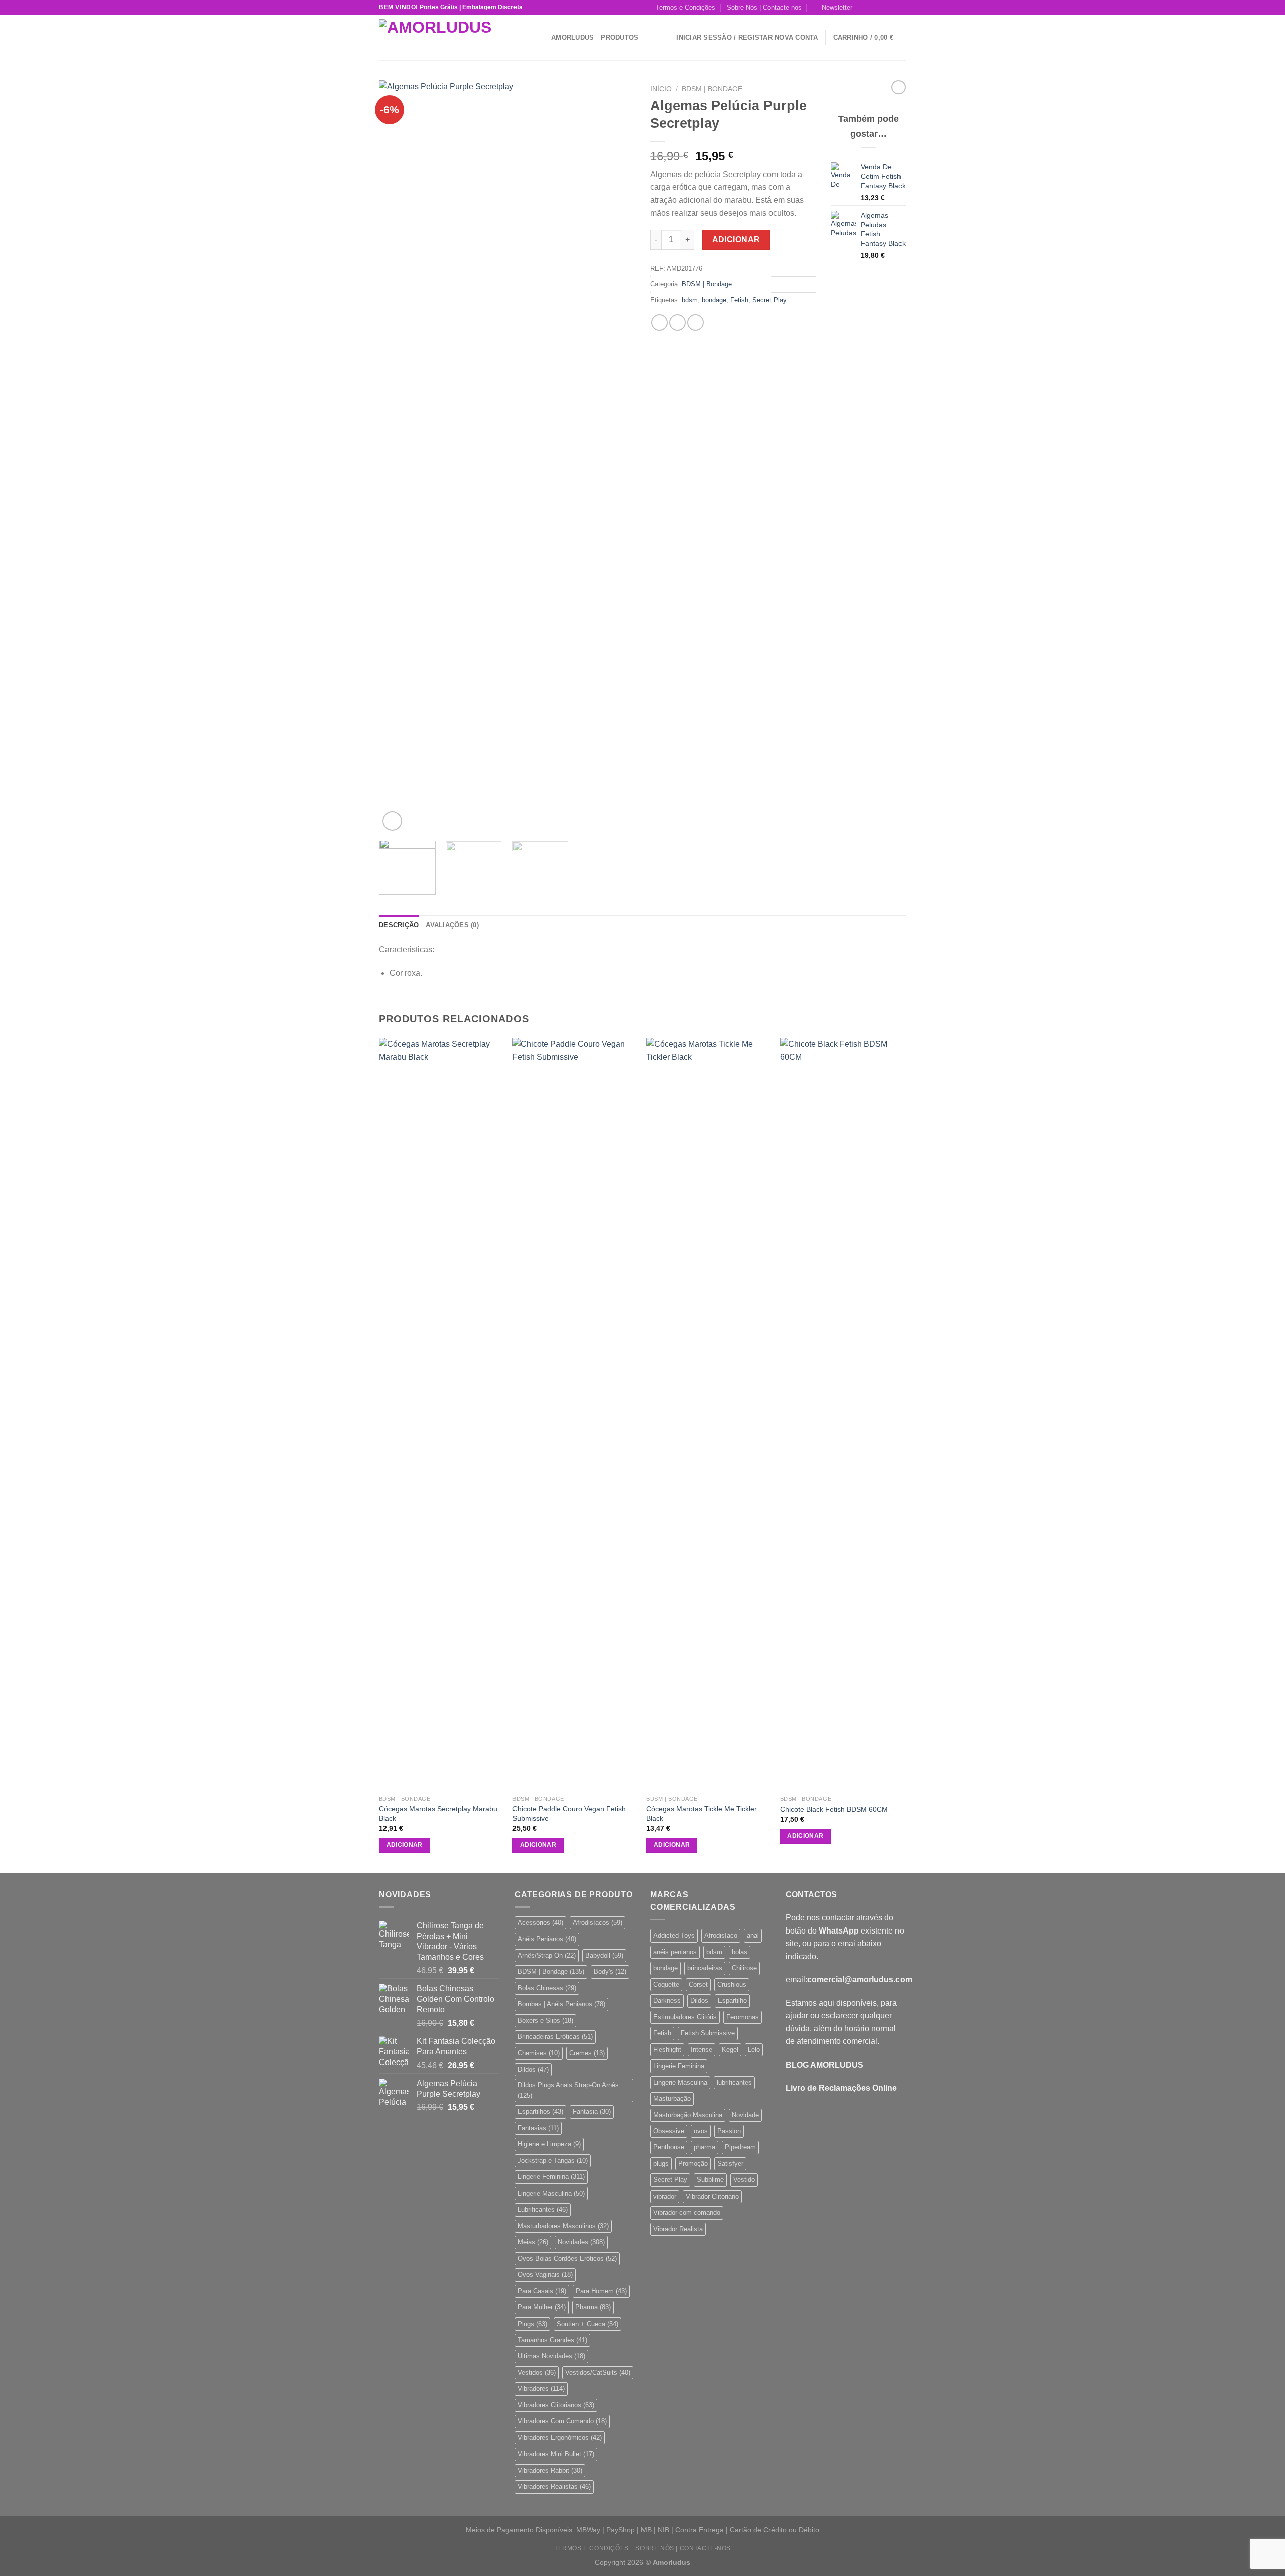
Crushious (732, 1984)
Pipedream (740, 2147)
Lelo (754, 2050)
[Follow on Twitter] (882, 8)
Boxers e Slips (545, 2021)
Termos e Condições (685, 7)
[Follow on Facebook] (863, 8)
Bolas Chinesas (547, 1988)
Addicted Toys (674, 1935)
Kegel (730, 2050)
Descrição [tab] (399, 925)
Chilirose (744, 1968)
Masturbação (672, 2098)
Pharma (593, 2307)
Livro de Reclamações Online (841, 2088)
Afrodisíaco (721, 1935)
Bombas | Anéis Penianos (561, 2004)
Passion (729, 2131)
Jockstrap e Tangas (553, 2161)
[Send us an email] (891, 8)
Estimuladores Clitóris (685, 2017)
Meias (533, 2242)
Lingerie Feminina (551, 2177)
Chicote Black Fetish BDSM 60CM (834, 1809)
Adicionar (736, 240)
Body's (610, 1971)
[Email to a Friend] (695, 323)
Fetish (739, 300)
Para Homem (601, 2291)
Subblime (710, 2180)
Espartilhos (540, 2111)
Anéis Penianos (547, 1939)
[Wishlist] (665, 38)
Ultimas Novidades (551, 2356)
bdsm (690, 300)
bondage (714, 300)
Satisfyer (730, 2164)
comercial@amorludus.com (860, 1979)
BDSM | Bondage (712, 89)
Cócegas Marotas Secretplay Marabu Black (438, 1813)
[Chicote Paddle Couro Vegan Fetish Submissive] (574, 1414)
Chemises (539, 2053)
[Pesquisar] (540, 37)
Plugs (532, 2324)
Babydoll (604, 1955)
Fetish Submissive (708, 2033)
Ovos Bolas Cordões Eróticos (567, 2259)
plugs (661, 2164)
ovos (701, 2131)
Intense (701, 2050)
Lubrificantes (543, 2209)
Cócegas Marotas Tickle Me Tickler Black (701, 1813)
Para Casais (542, 2291)
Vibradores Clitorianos (556, 2405)
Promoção (693, 2164)
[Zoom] (392, 821)
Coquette (666, 1984)
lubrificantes (734, 2082)
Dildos (533, 2069)
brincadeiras (705, 1968)
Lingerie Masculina (551, 2193)
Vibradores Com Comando (562, 2421)
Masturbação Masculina (688, 2115)
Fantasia (592, 2111)
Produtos (620, 37)
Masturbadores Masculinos (563, 2226)
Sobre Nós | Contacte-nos (764, 7)
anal (753, 1935)
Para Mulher (542, 2307)
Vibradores (541, 2389)
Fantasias (538, 2128)
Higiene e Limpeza (549, 2144)
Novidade (745, 2115)
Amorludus (572, 37)
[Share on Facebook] (659, 323)
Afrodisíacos (598, 1923)
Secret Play (769, 300)
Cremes (587, 2053)
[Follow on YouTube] (901, 8)
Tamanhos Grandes (552, 2340)
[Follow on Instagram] (872, 8)
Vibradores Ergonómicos (560, 2438)
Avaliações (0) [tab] (452, 925)
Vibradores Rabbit (550, 2470)
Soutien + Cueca (588, 2324)
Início (661, 89)
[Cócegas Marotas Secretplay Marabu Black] (441, 1414)
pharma (704, 2147)
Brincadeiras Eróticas (555, 2037)
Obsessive (669, 2131)
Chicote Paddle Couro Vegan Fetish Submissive (569, 1813)
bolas (740, 1952)
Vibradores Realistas (554, 2486)
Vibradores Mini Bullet (556, 2454)
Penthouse (669, 2147)
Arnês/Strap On (547, 1955)
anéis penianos (675, 1952)
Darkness (667, 2001)
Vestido (744, 2180)
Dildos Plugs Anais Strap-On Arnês (568, 2090)
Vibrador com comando (687, 2212)
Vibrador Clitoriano (712, 2196)
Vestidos (537, 2372)
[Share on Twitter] (677, 323)
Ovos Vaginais (545, 2275)
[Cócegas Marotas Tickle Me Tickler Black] (708, 1414)
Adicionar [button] (405, 1845)
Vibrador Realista (678, 2229)
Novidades (581, 2242)
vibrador (665, 2196)
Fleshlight (667, 2050)
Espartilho (732, 2001)
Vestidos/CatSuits (598, 2372)
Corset (698, 1984)
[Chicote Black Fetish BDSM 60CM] (842, 1414)
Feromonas (743, 2017)
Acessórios (540, 1923)
